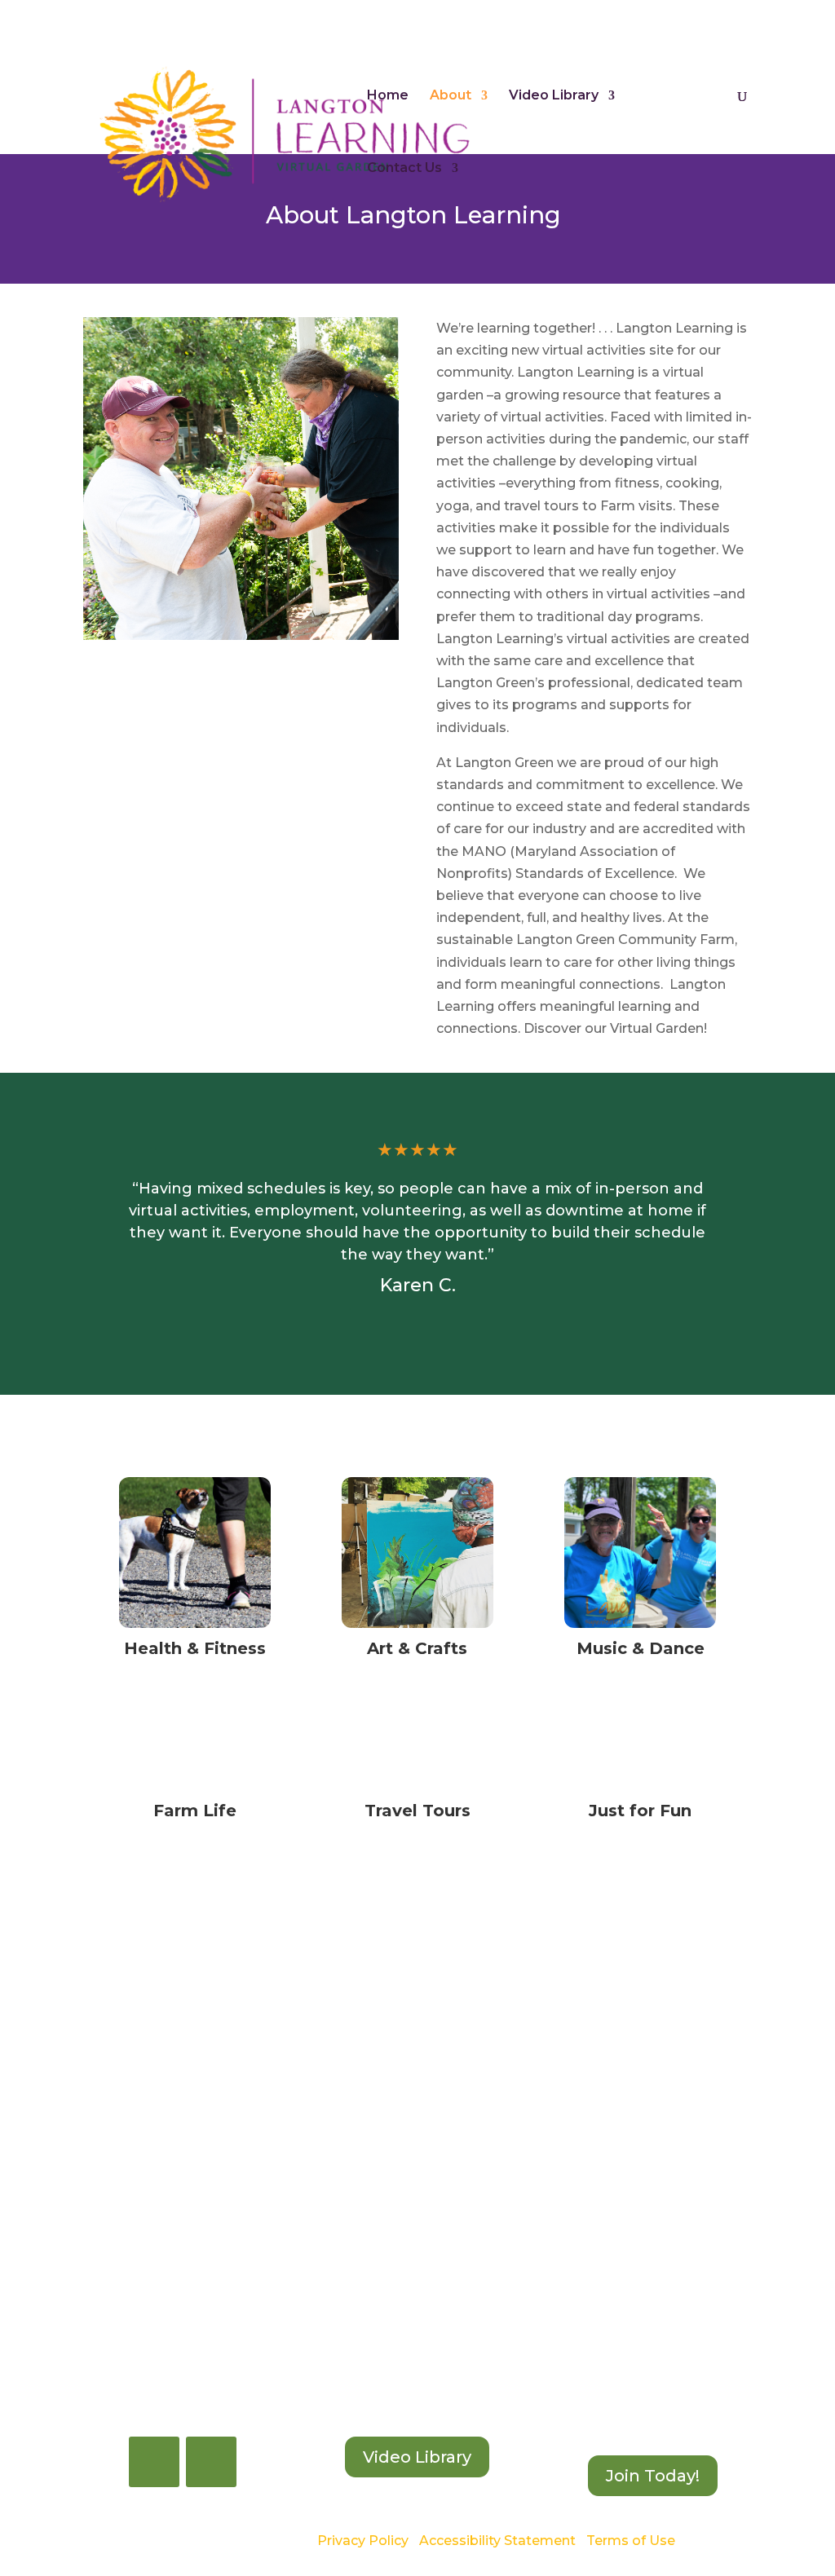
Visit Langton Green (631, 15)
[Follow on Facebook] (154, 2462)
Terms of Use (631, 2541)
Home (388, 96)
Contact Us (404, 169)
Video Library (554, 96)
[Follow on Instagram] (211, 2462)
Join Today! (653, 2476)
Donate (729, 15)
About (451, 96)
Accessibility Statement (497, 2541)
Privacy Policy (363, 2541)
